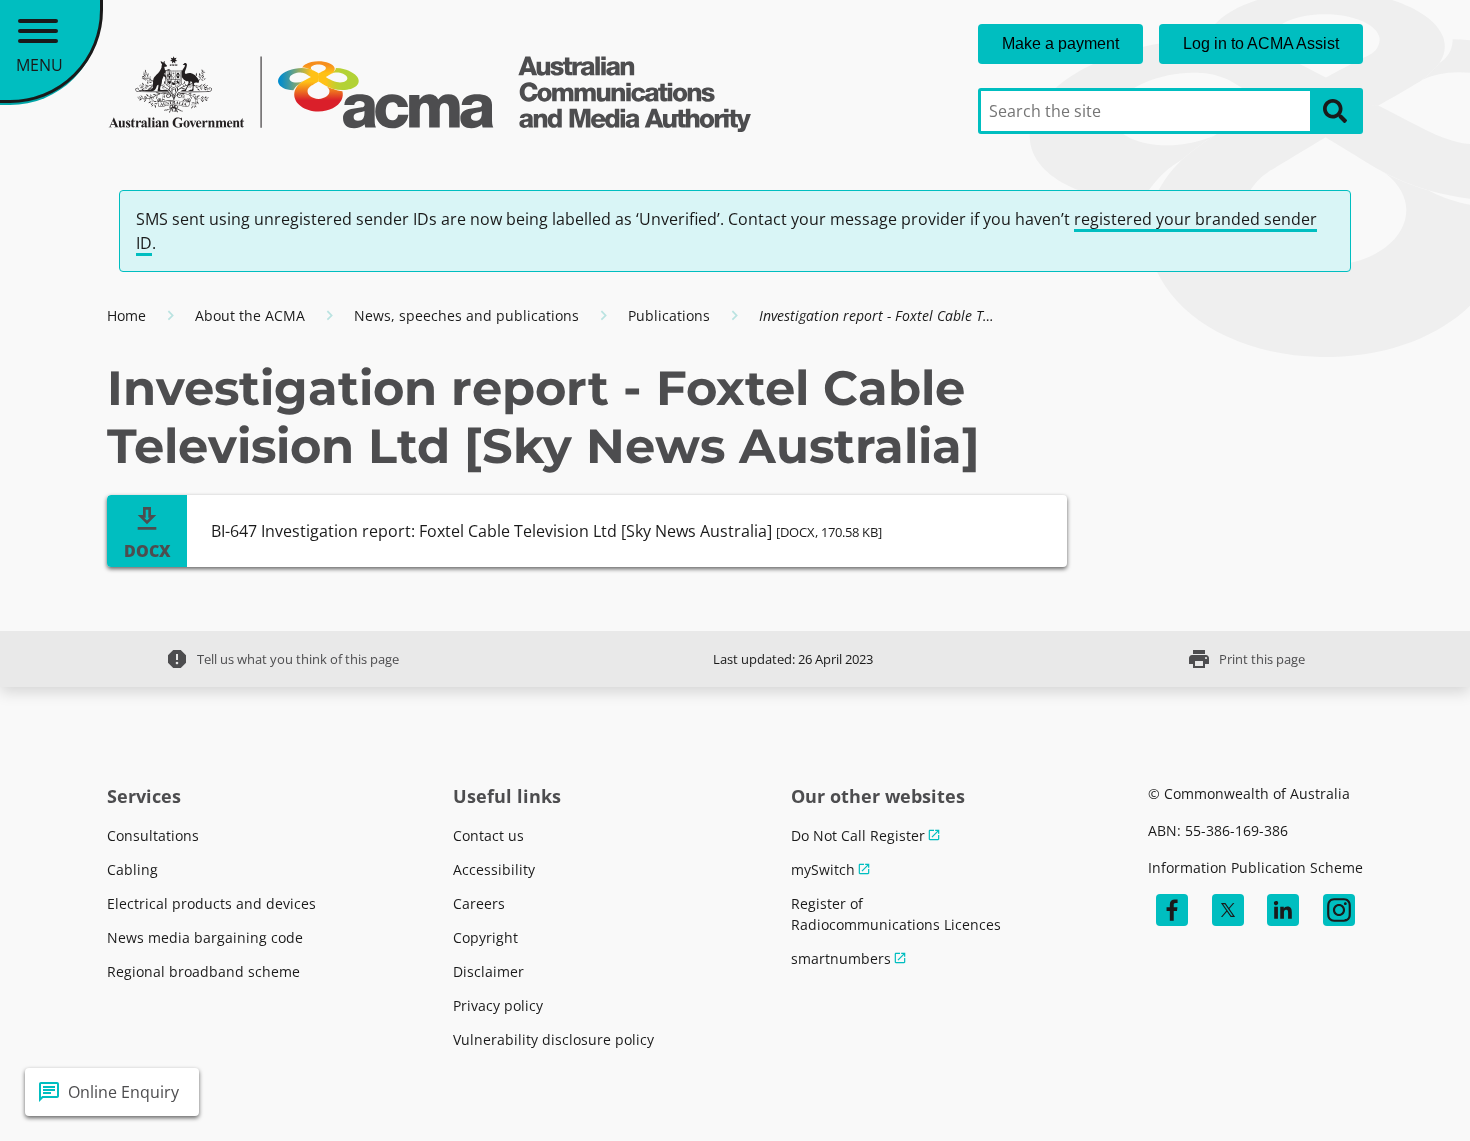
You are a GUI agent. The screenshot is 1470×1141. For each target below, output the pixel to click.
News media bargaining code (205, 937)
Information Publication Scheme (1255, 867)
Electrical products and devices (211, 903)
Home (126, 315)
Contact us (488, 835)
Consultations (153, 835)
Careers (479, 903)
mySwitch (823, 869)
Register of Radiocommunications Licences (896, 914)
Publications (669, 315)
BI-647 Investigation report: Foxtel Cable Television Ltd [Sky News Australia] (546, 531)
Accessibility (494, 869)
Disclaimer (488, 971)
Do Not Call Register (858, 835)
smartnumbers (841, 958)
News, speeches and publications (466, 315)
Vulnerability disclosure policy (553, 1039)
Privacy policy (498, 1005)
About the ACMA (250, 315)
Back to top (1382, 1092)
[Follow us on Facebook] (1172, 910)
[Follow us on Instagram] (1339, 910)
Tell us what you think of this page (282, 659)
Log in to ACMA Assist (1261, 43)
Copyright (485, 937)
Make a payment (1060, 43)
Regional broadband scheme (203, 971)
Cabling (132, 869)
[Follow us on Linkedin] (1283, 910)
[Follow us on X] (1228, 910)
